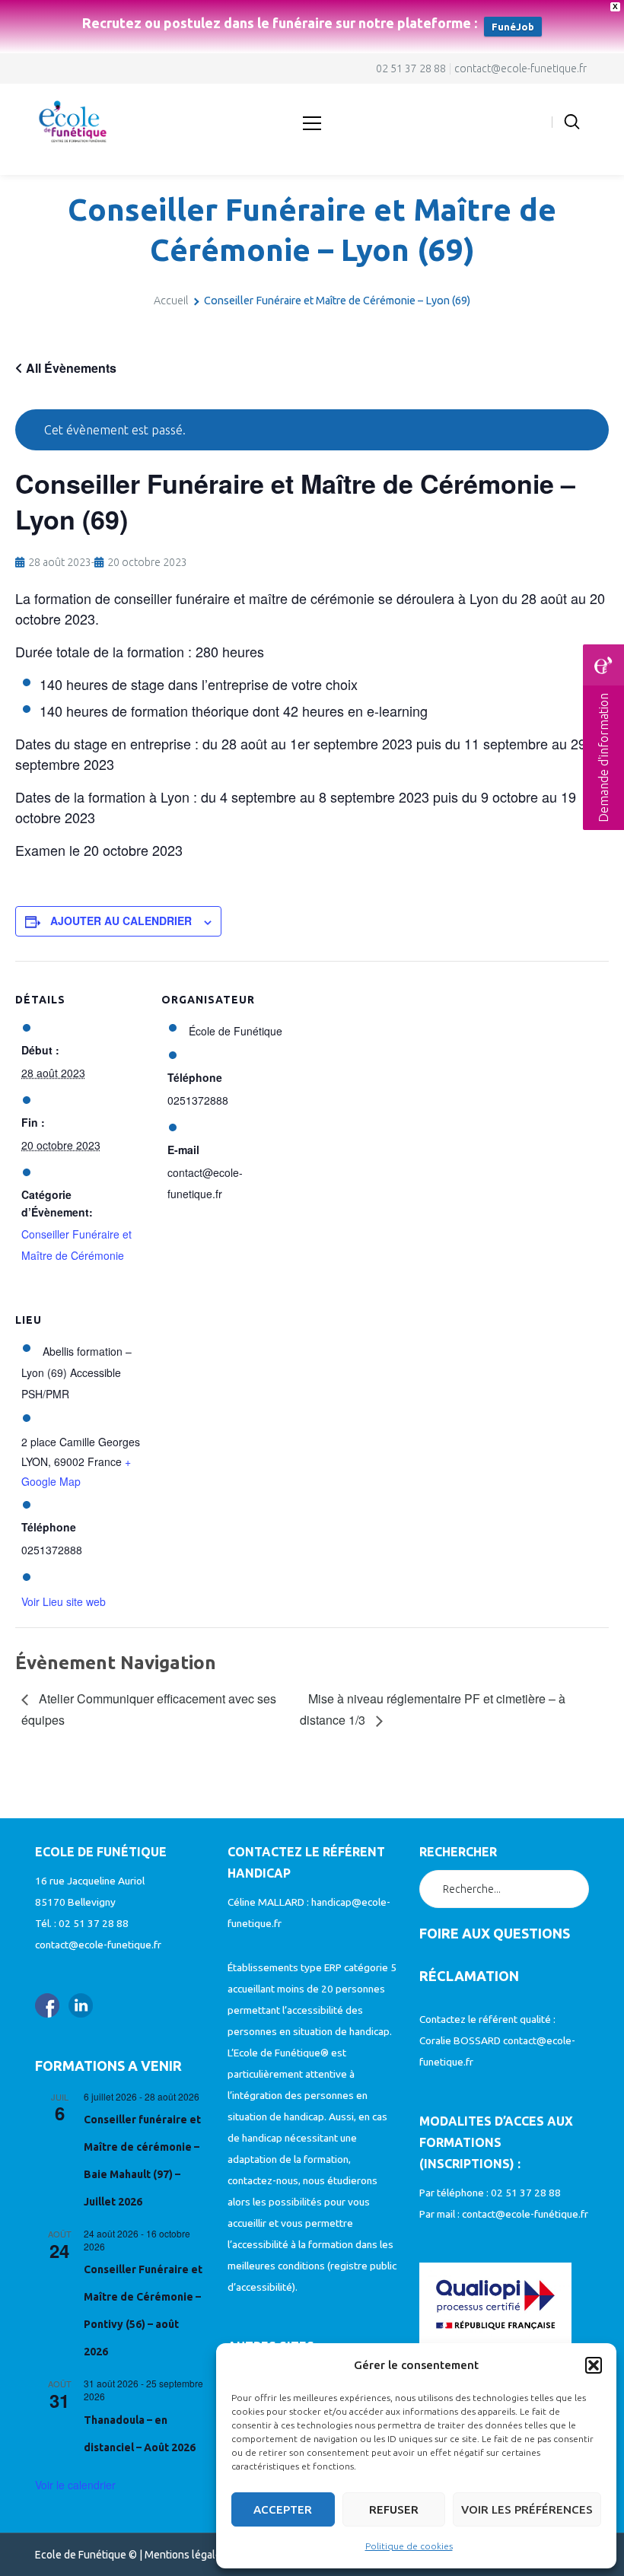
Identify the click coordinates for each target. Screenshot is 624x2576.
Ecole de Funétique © (86, 2555)
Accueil (171, 301)
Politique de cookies (409, 2546)
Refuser (394, 2509)
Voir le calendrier (75, 2485)
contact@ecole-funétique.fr (525, 2214)
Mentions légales (186, 2555)
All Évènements (70, 368)
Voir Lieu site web (64, 1601)
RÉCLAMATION (469, 1976)
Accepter (283, 2509)
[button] (594, 2365)
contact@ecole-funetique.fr (521, 68)
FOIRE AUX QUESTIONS (495, 1933)
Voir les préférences (527, 2509)
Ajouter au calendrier (121, 921)
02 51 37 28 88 (411, 68)
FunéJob (513, 27)
